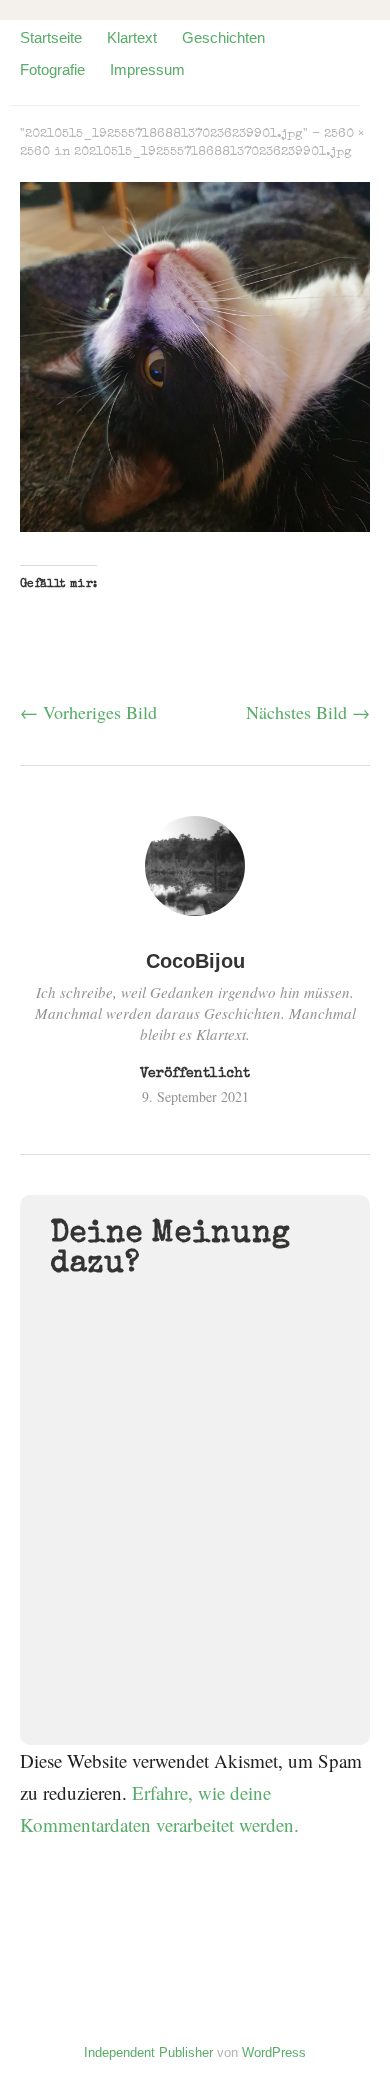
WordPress (274, 2052)
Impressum (147, 69)
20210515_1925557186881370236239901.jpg (213, 152)
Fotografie (52, 69)
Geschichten (223, 37)
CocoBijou (195, 961)
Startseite (51, 37)
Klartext (132, 37)
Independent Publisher (148, 2052)
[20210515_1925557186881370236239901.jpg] (195, 525)
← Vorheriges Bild (88, 712)
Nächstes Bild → (308, 712)
